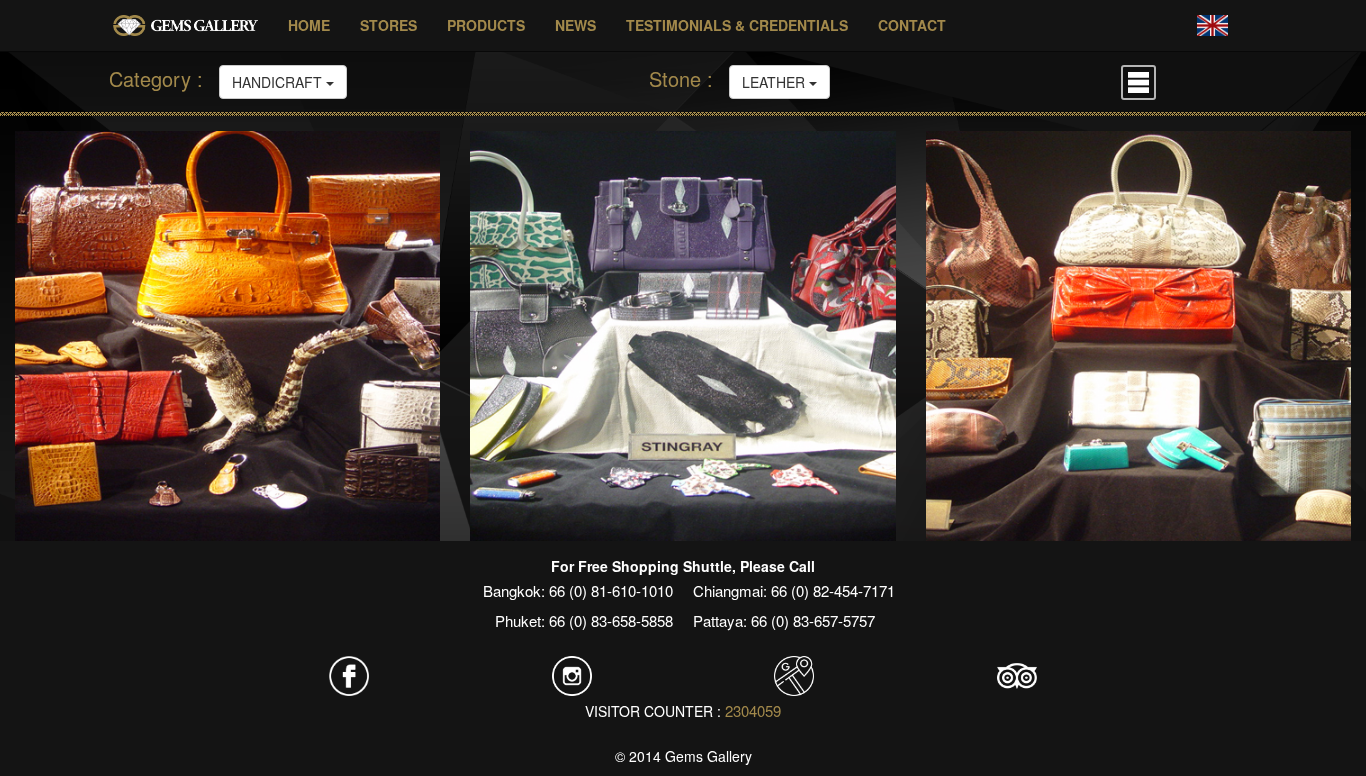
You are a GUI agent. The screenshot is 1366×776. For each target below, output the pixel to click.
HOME (309, 25)
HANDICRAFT (279, 82)
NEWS (575, 25)
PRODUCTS (486, 25)
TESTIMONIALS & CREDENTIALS (737, 25)
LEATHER (775, 82)
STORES (388, 25)
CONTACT (912, 25)
